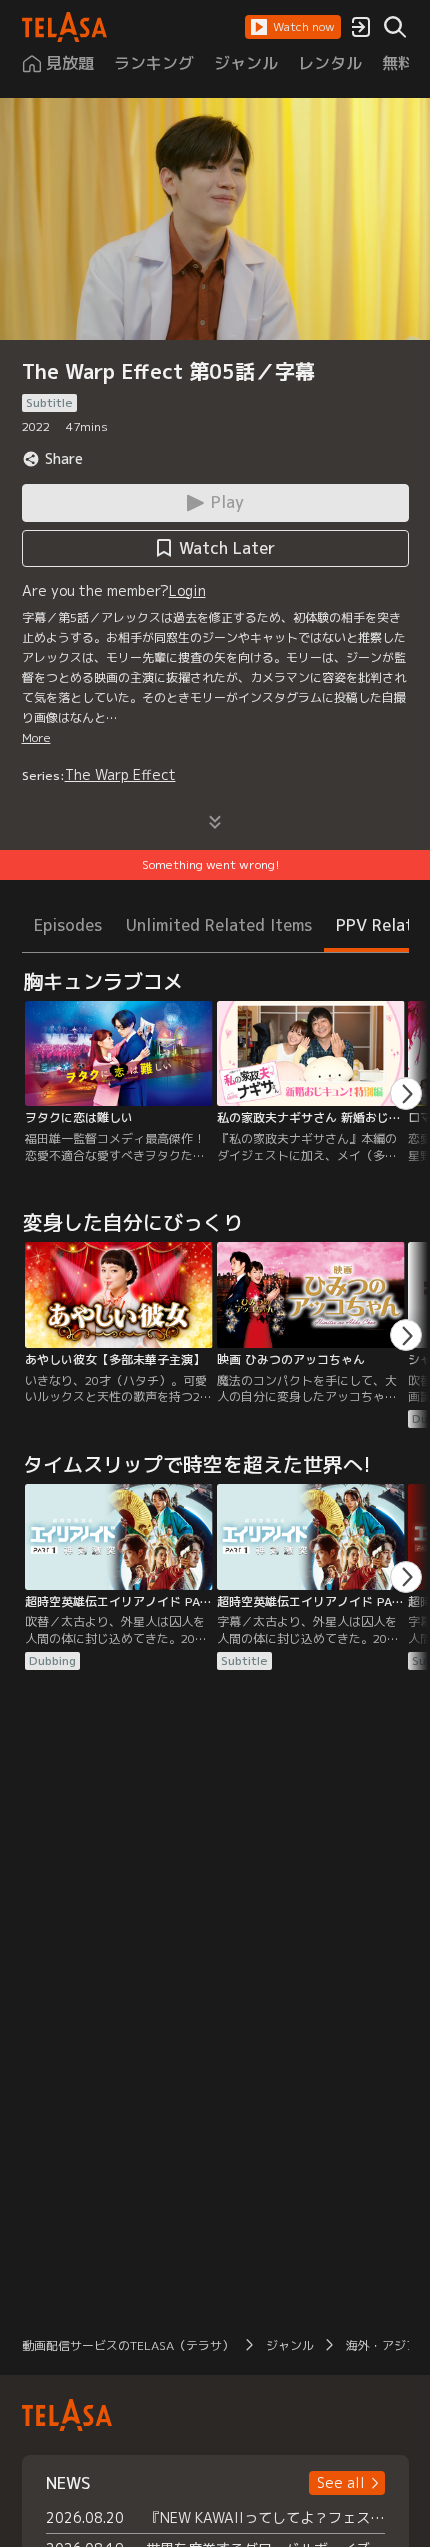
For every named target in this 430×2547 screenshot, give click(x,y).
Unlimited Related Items (219, 925)
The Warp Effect (120, 774)
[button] (293, 27)
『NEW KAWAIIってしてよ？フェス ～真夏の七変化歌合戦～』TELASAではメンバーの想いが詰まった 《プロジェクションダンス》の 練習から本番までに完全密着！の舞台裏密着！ (265, 2517)
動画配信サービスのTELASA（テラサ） (128, 2345)
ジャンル (290, 2345)
